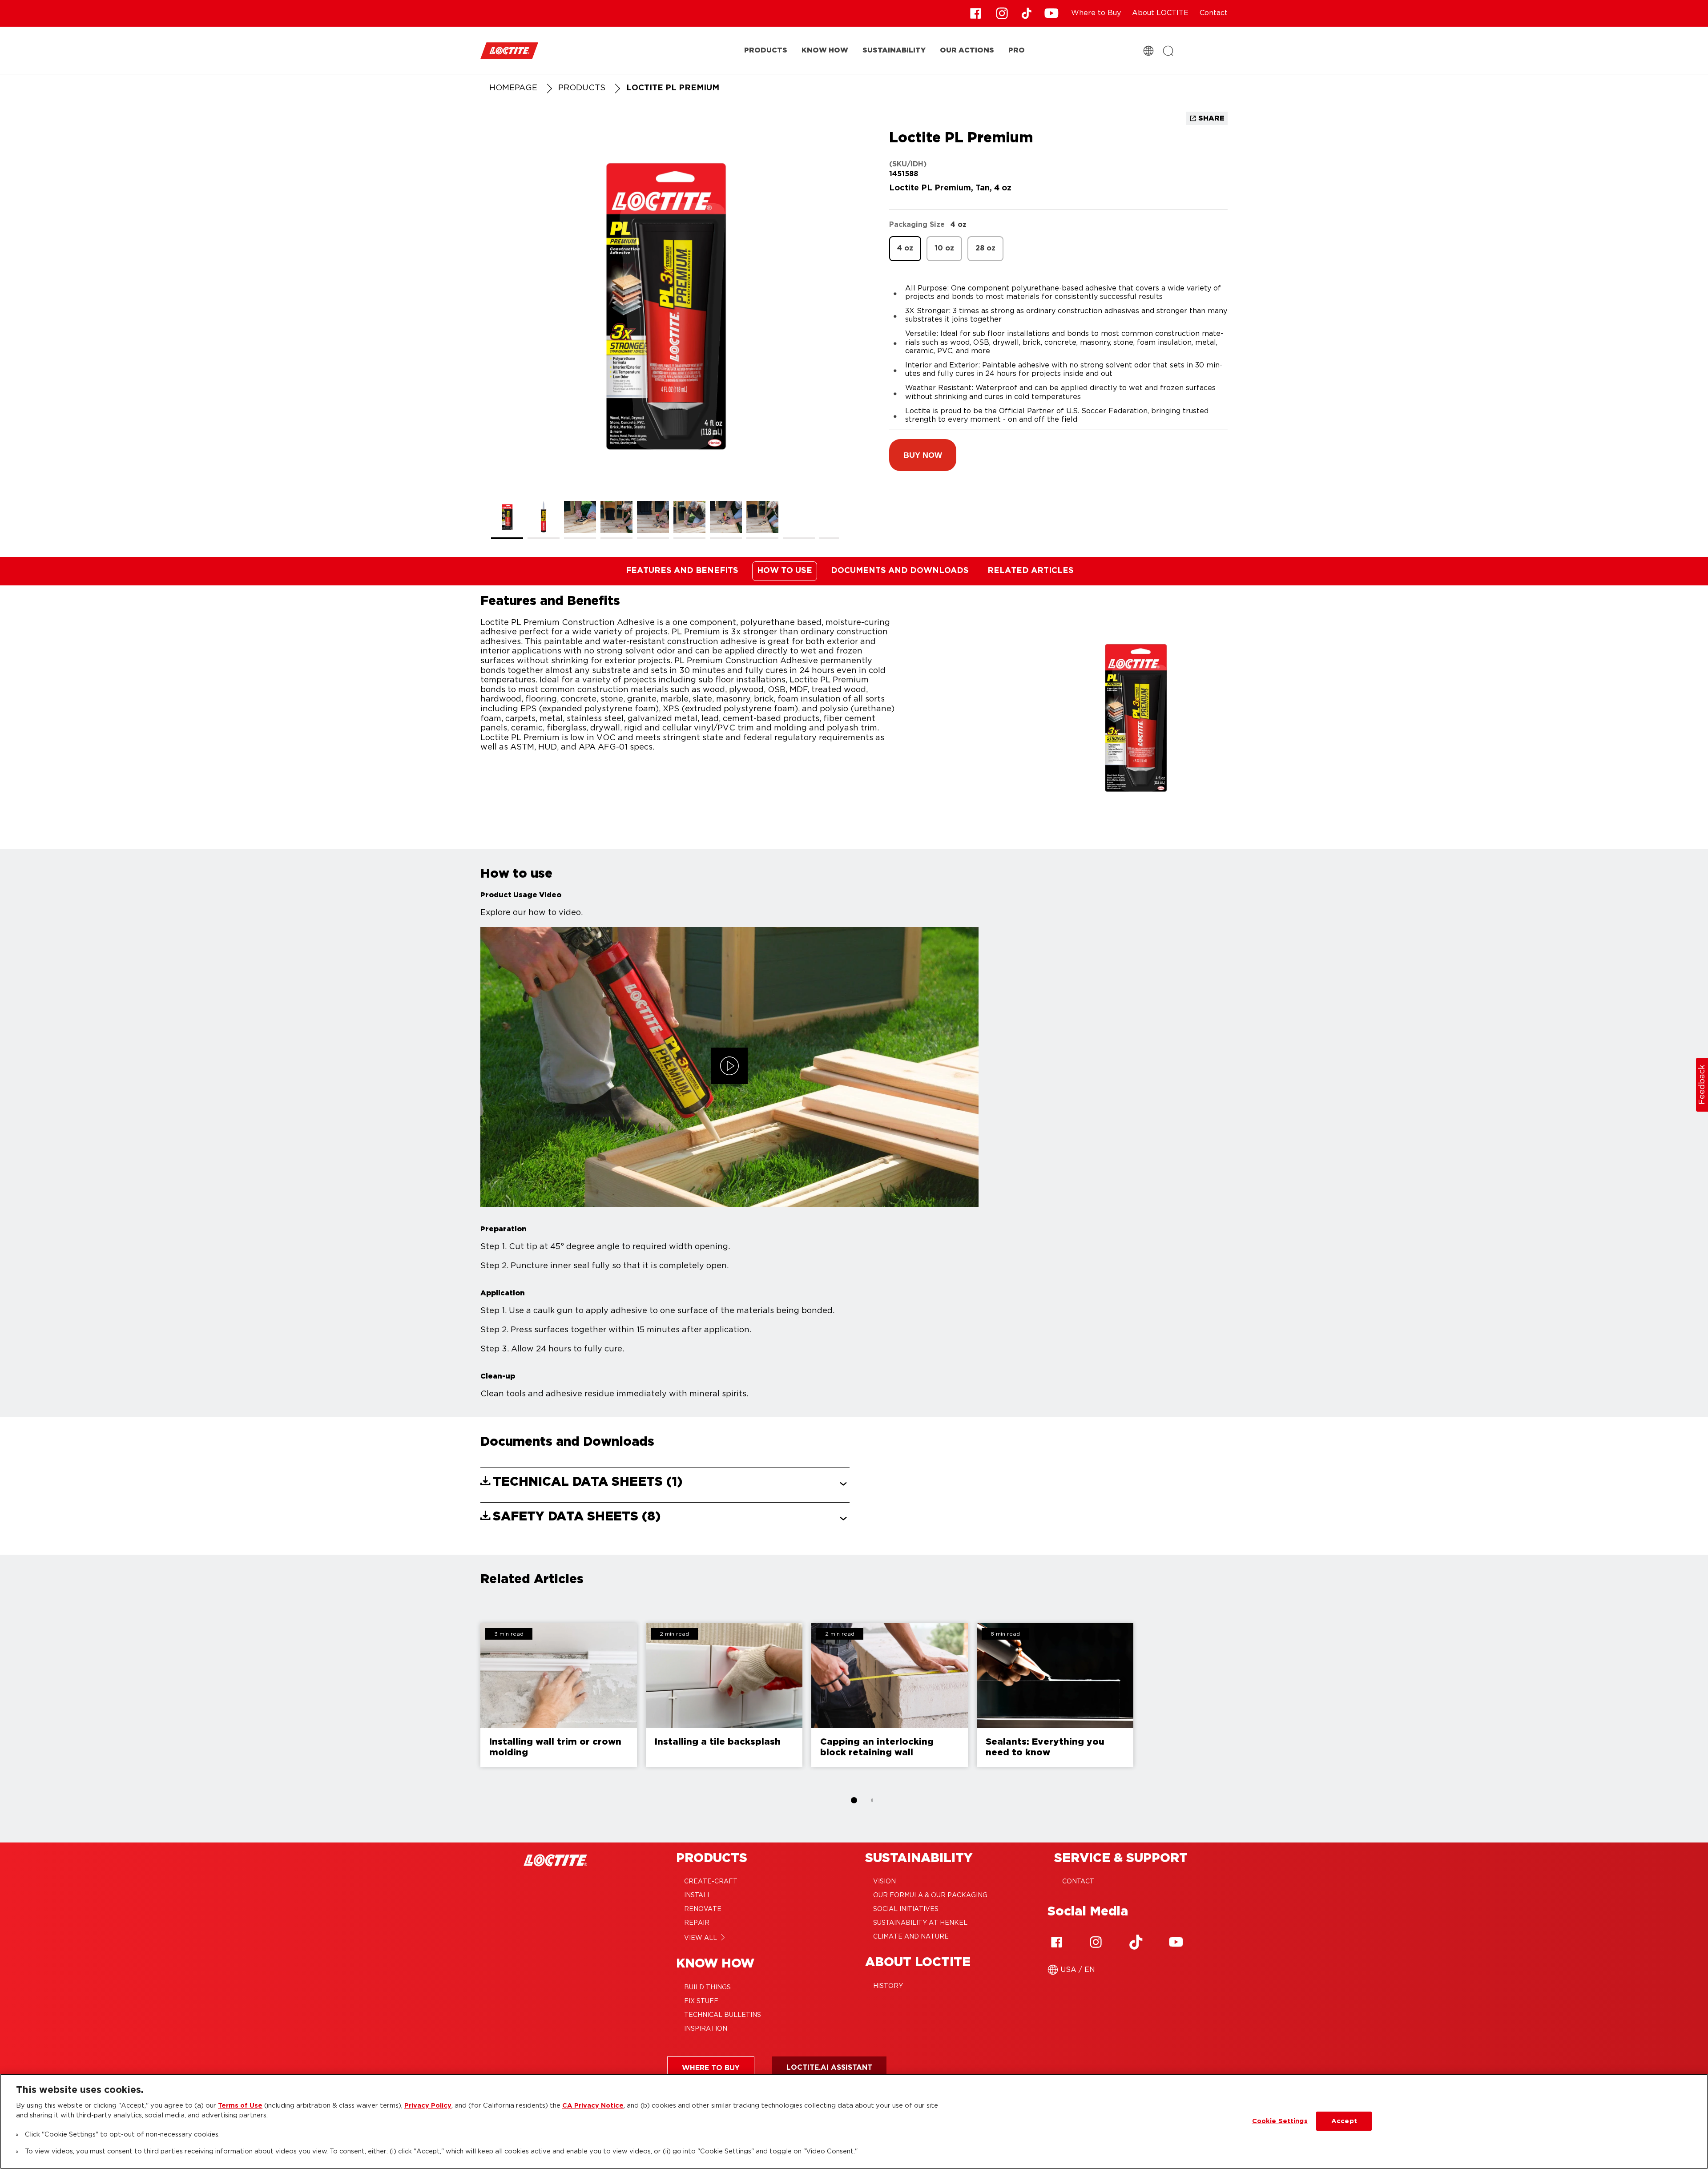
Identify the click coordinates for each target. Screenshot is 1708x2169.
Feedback (1702, 1085)
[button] (923, 455)
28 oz (985, 248)
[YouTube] (1176, 1942)
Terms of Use (240, 2106)
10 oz (944, 248)
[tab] (854, 1800)
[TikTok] (1136, 1942)
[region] (854, 2121)
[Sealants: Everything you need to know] (1055, 1695)
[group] (665, 330)
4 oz (905, 248)
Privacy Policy (428, 2106)
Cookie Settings (1280, 2121)
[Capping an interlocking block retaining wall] (890, 1695)
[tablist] (854, 1800)
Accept (1344, 2121)
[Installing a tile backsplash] (724, 1695)
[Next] (1468, 1695)
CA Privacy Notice (593, 2106)
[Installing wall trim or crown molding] (559, 1695)
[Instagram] (1096, 1942)
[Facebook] (1056, 1942)
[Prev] (240, 1695)
